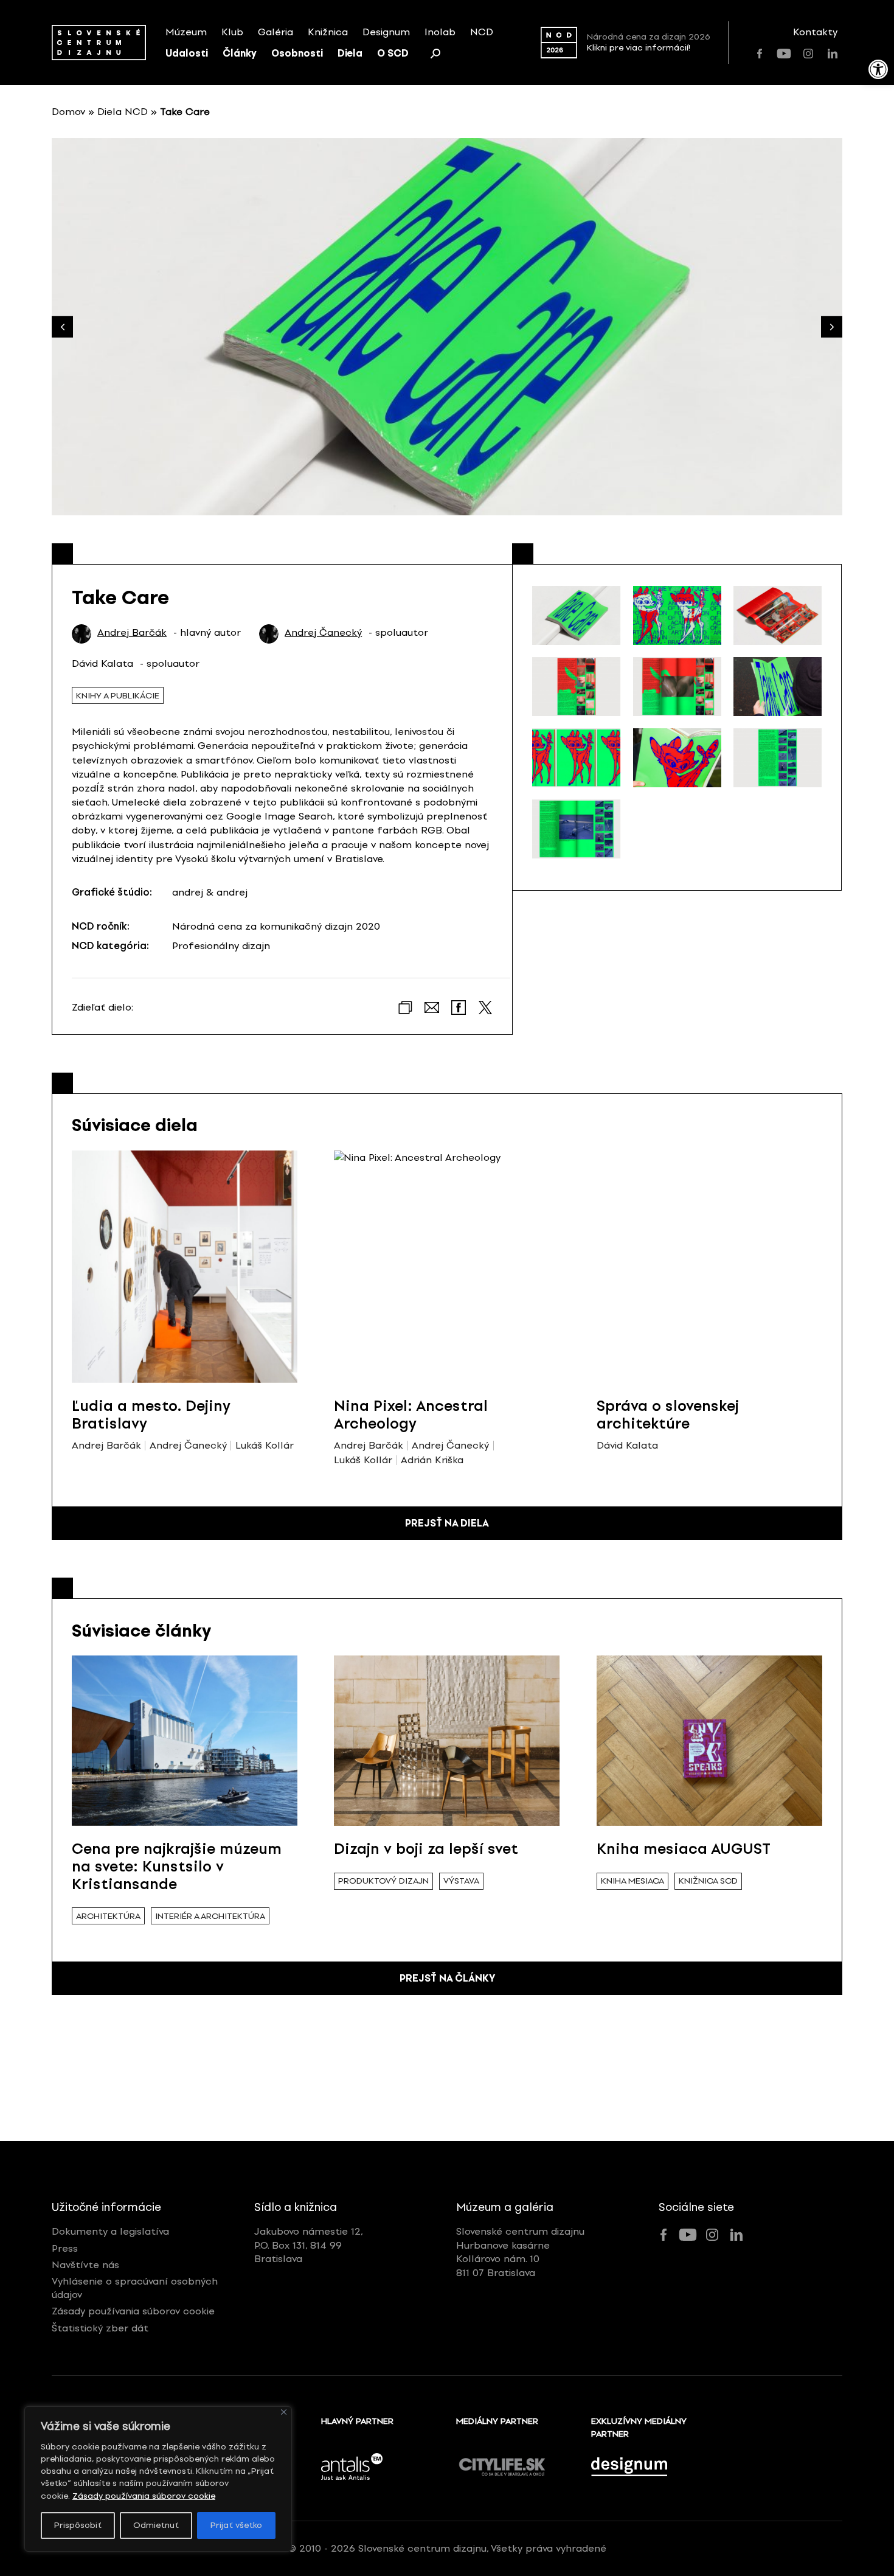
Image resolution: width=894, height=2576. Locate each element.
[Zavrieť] (284, 2412)
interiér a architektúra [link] (210, 1916)
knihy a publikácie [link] (118, 696)
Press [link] (65, 2248)
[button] (832, 327)
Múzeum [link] (186, 32)
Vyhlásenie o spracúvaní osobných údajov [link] (135, 2288)
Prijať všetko (236, 2525)
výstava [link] (461, 1881)
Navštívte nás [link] (85, 2265)
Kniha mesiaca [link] (632, 1881)
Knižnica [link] (328, 32)
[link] (878, 69)
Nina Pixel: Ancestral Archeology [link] (411, 1415)
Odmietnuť (156, 2525)
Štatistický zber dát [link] (100, 2328)
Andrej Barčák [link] (132, 633)
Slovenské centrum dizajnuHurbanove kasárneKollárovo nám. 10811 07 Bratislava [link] (520, 2252)
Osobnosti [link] (297, 53)
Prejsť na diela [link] (447, 1523)
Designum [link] (386, 32)
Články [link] (240, 53)
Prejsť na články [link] (447, 1978)
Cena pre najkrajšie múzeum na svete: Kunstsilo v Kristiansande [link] (177, 1866)
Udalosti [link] (187, 53)
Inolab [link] (440, 32)
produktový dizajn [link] (383, 1881)
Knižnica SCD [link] (708, 1881)
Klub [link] (232, 32)
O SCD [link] (393, 53)
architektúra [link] (108, 1916)
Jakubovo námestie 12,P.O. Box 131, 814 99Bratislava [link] (309, 2245)
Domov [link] (68, 112)
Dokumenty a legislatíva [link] (110, 2231)
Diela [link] (350, 53)
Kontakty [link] (815, 32)
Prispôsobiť (78, 2525)
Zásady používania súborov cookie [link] (144, 2496)
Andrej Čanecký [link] (323, 633)
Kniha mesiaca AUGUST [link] (684, 1849)
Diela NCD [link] (123, 112)
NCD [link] (482, 32)
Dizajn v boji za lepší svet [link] (426, 1849)
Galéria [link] (275, 32)
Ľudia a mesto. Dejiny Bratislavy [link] (151, 1415)
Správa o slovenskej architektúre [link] (668, 1415)
